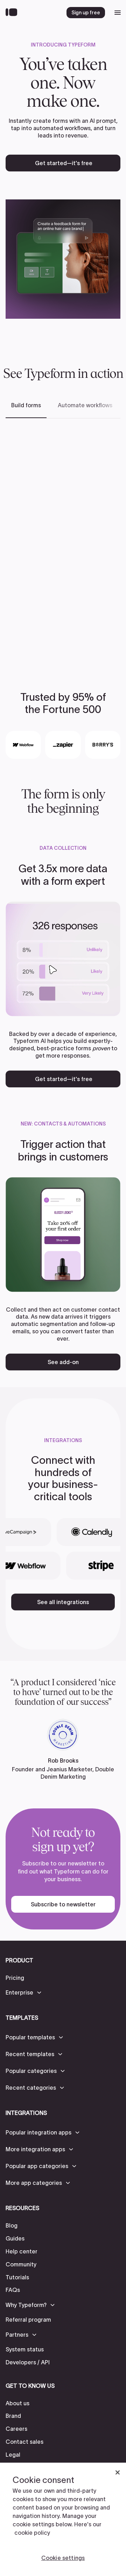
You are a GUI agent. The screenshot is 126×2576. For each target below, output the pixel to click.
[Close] (118, 2472)
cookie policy (32, 2533)
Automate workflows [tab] (85, 405)
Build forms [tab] (26, 405)
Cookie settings (63, 2558)
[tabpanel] (63, 544)
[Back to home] (13, 13)
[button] (24, 1992)
